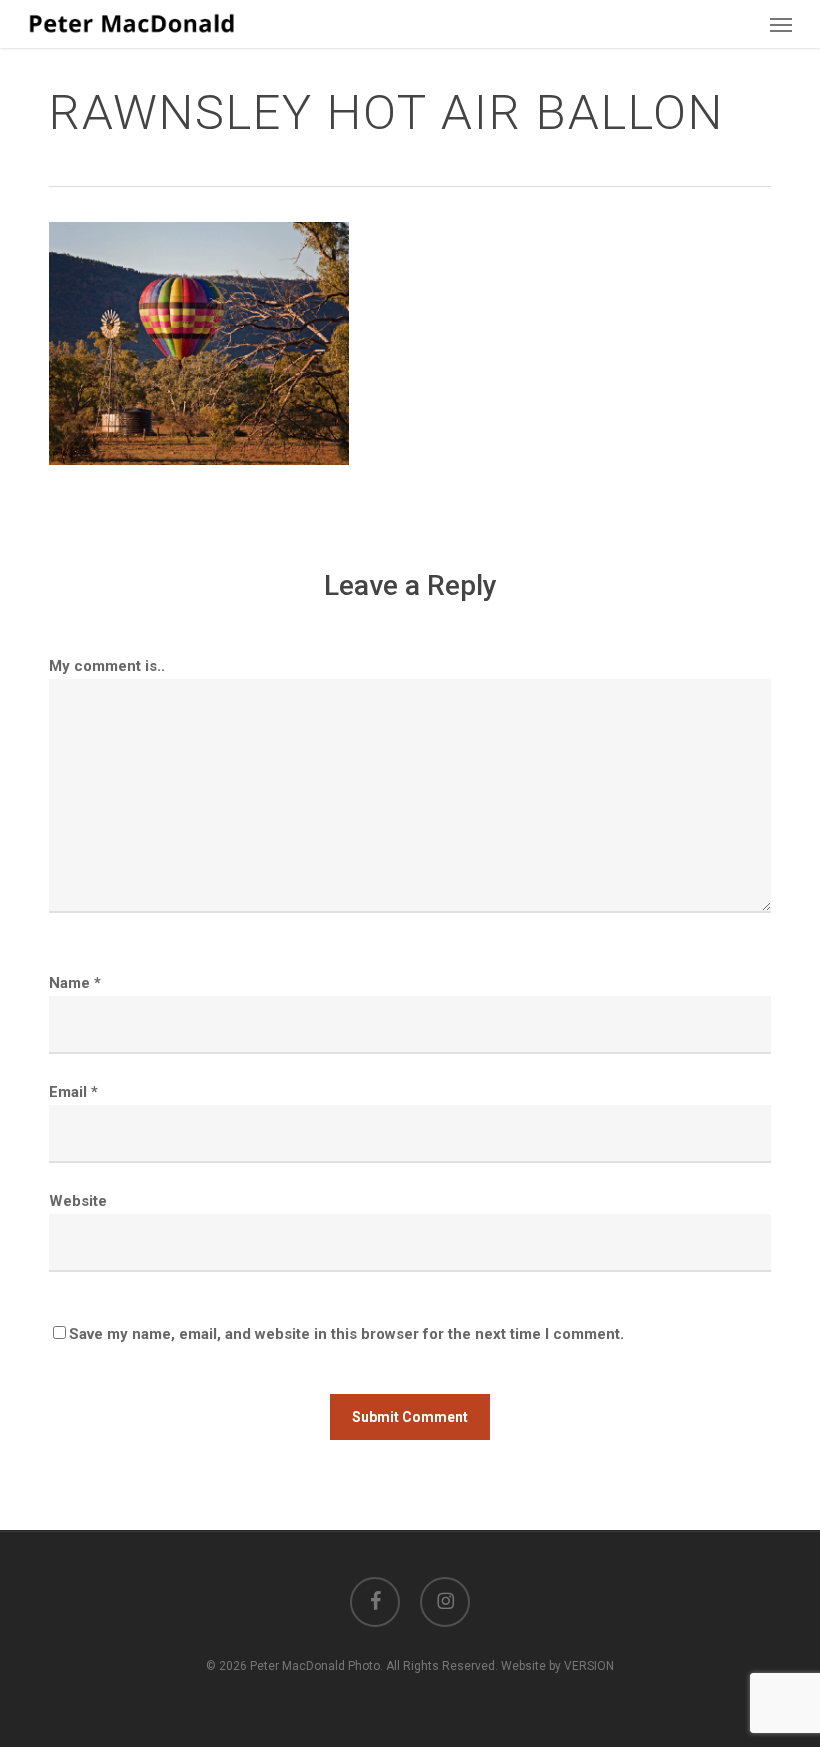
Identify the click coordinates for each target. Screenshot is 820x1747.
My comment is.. (107, 666)
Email (73, 1092)
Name (75, 983)
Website (78, 1201)
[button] (781, 24)
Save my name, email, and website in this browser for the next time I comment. (346, 1334)
